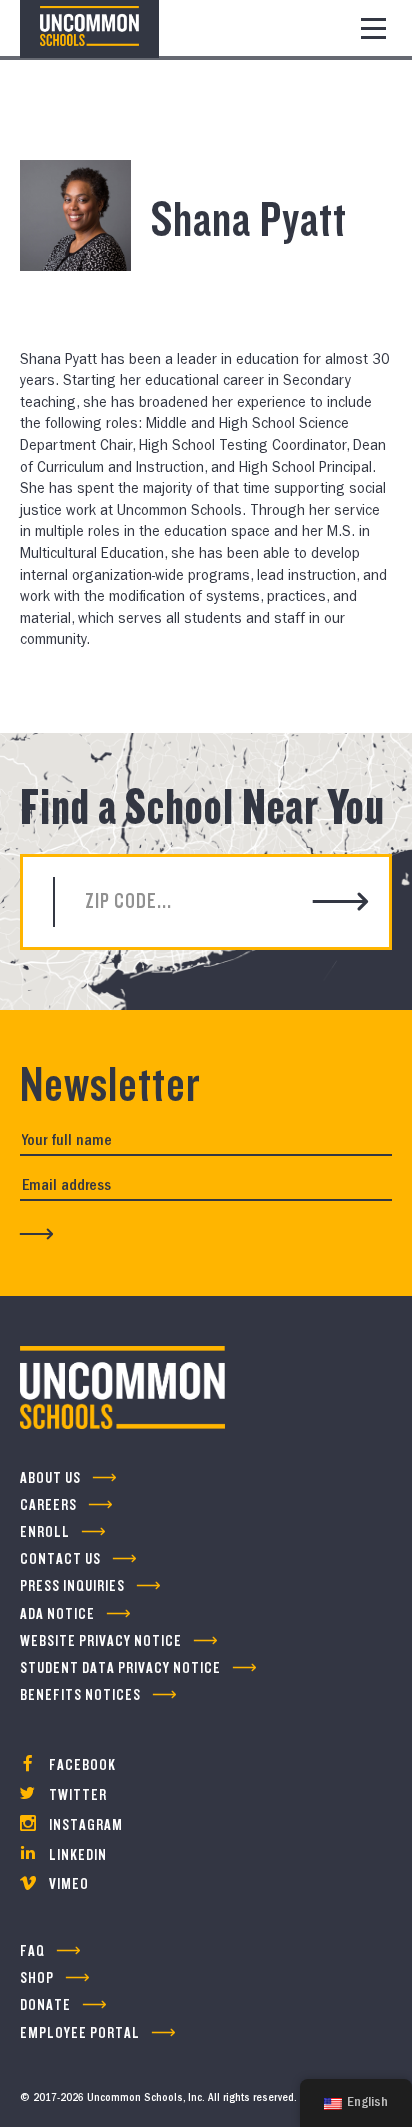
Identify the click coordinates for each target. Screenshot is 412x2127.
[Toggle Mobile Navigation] (373, 28)
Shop (37, 1978)
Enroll (45, 1532)
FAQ (32, 1951)
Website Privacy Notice (101, 1641)
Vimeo (67, 1884)
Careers (48, 1505)
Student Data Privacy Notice (120, 1668)
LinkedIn (76, 1855)
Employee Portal (80, 2033)
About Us (50, 1478)
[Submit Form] (37, 1233)
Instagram (84, 1825)
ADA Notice (57, 1614)
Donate (45, 2005)
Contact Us (60, 1559)
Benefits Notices (80, 1695)
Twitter (76, 1795)
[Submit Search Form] (341, 903)
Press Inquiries (72, 1586)
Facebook (81, 1765)
